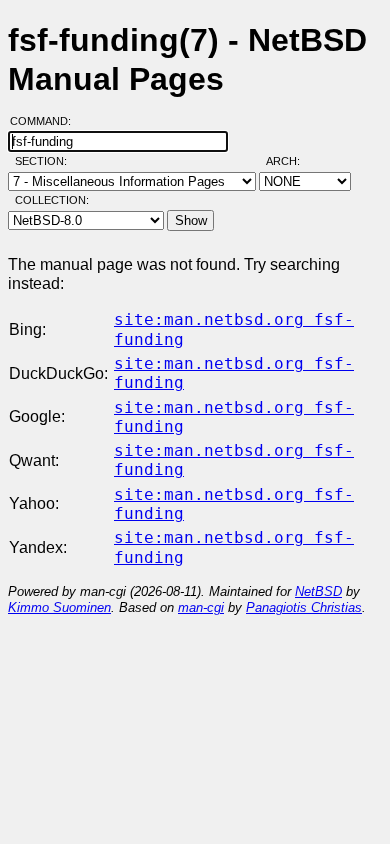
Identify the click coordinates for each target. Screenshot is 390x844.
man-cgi (201, 607)
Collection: (52, 200)
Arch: (292, 161)
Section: (45, 161)
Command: (46, 121)
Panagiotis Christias (304, 607)
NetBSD (318, 591)
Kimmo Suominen (59, 607)
